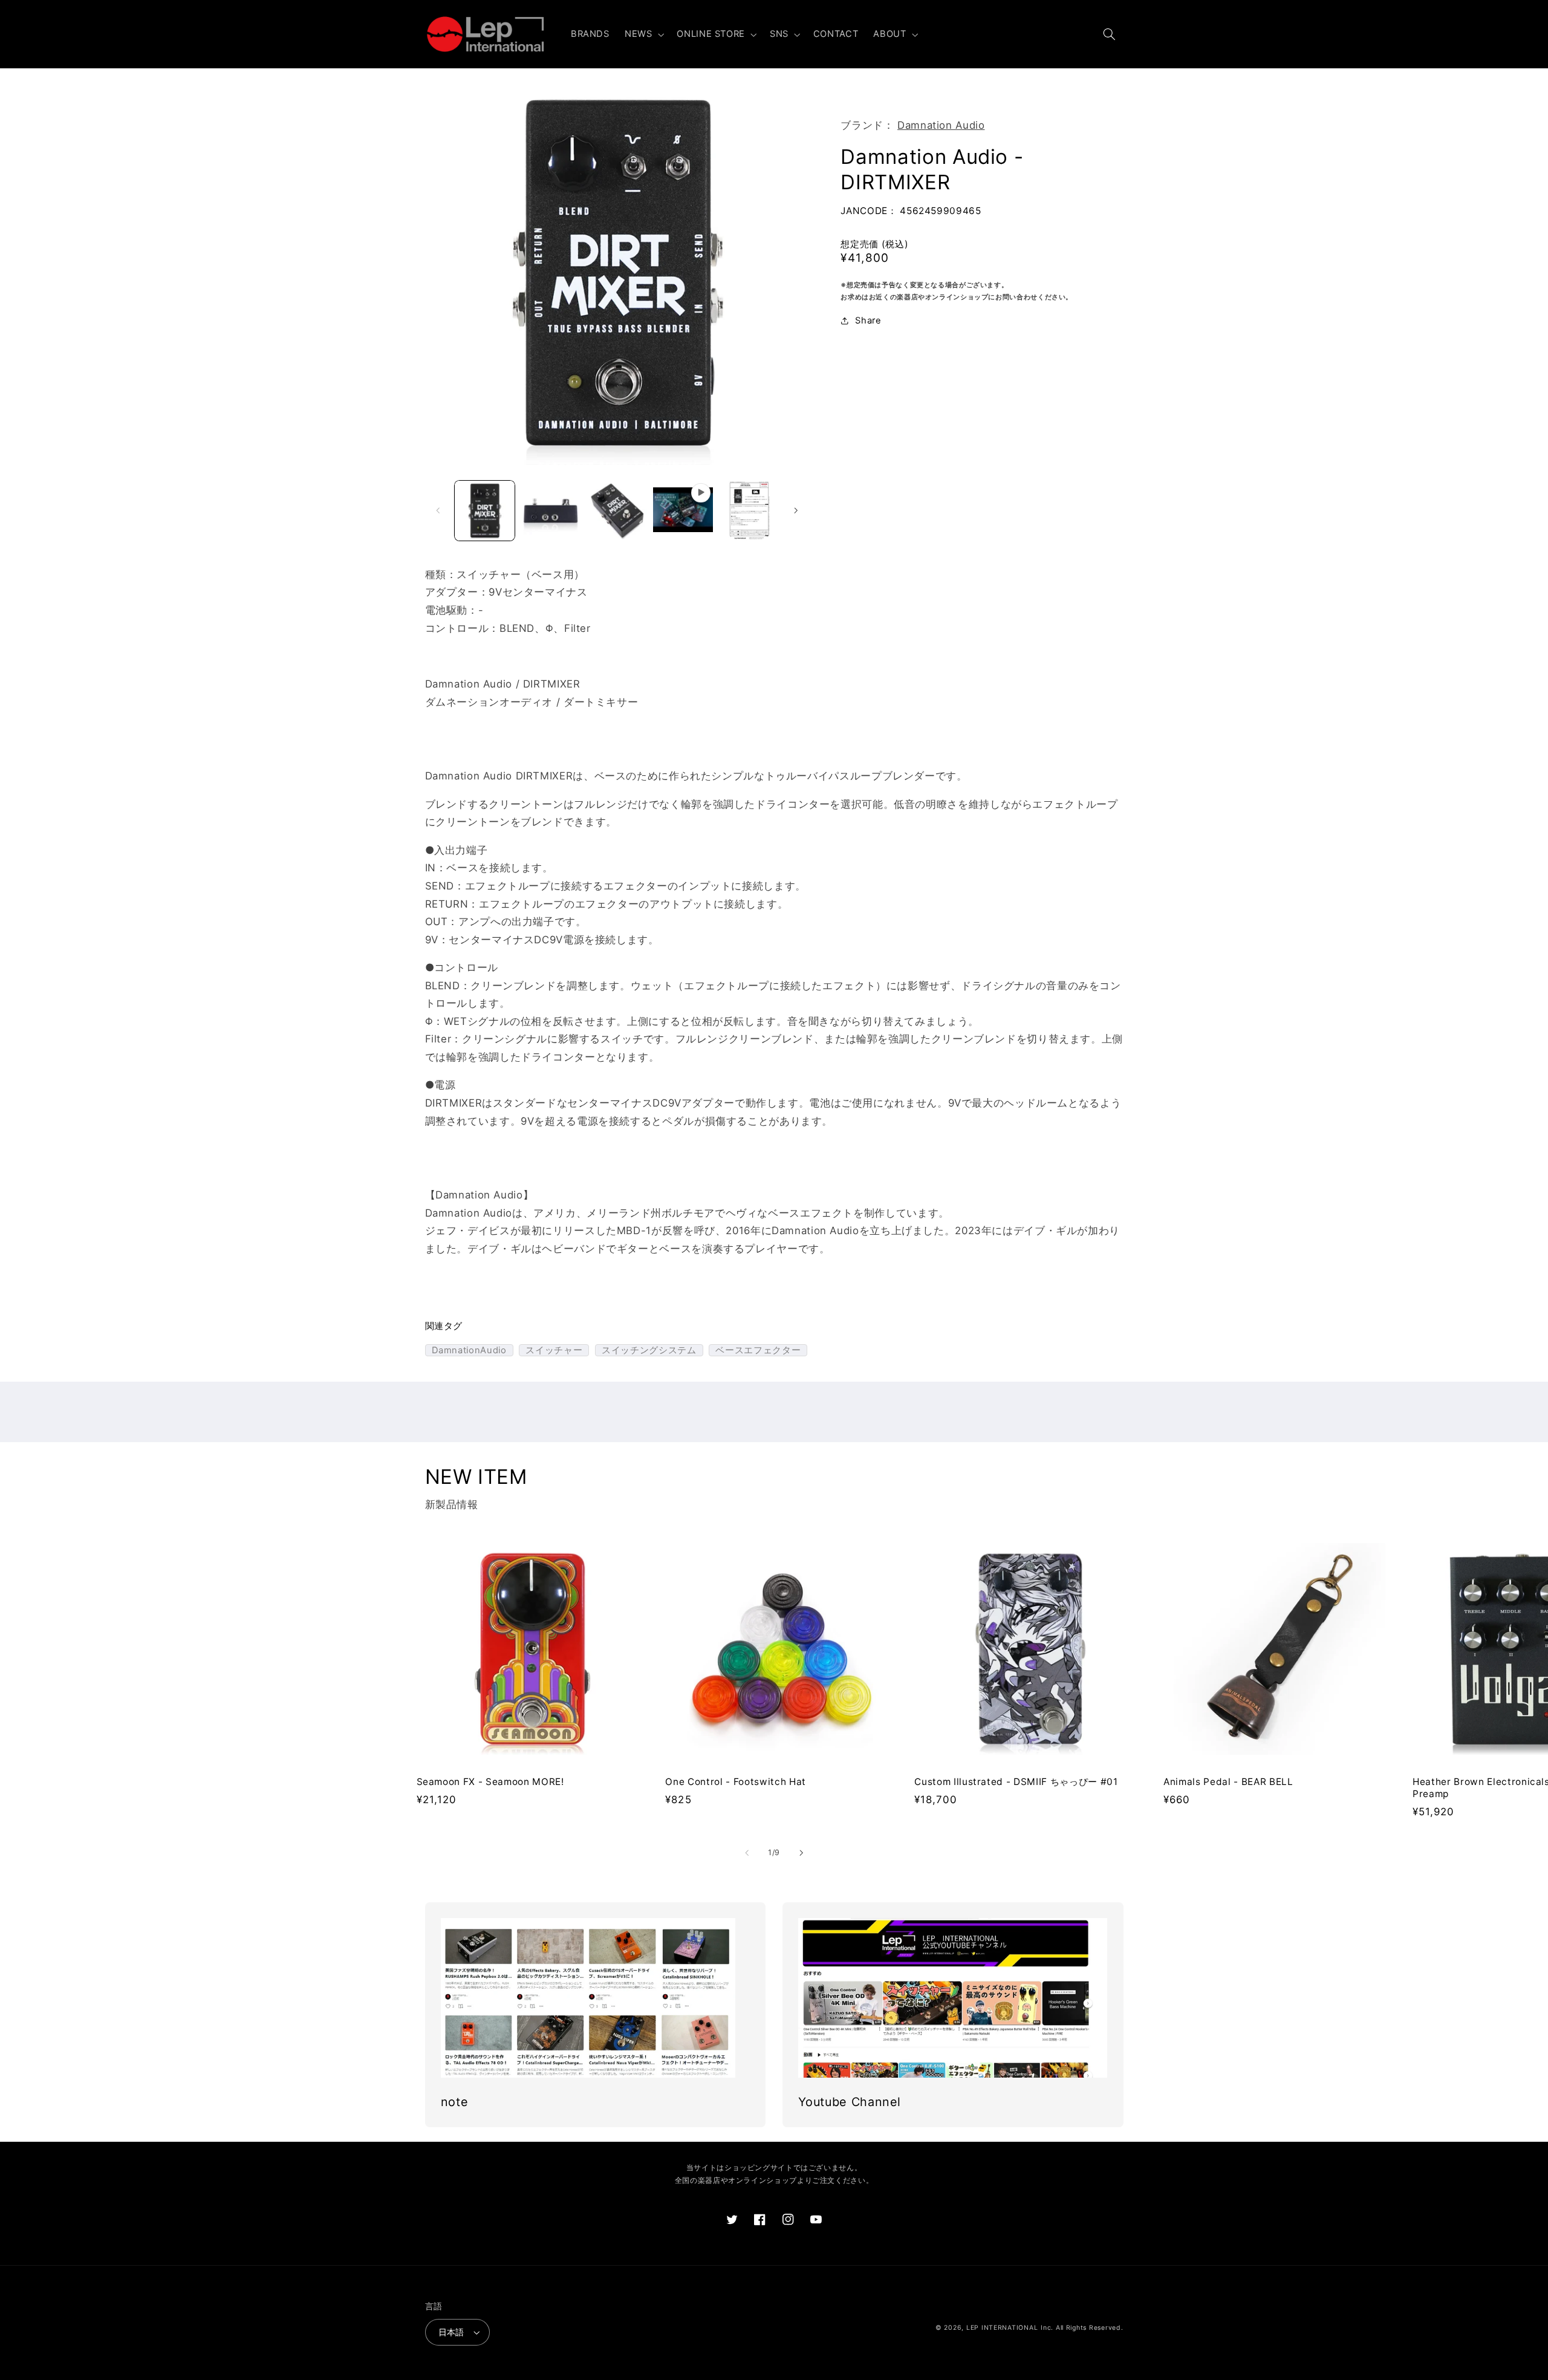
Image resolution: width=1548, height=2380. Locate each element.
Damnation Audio (941, 125)
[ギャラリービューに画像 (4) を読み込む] (750, 511)
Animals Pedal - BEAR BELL (1228, 1782)
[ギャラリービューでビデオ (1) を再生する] (683, 511)
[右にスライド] (796, 510)
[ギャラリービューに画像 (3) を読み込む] (617, 511)
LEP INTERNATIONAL (1002, 2328)
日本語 (451, 2332)
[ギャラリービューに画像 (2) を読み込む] (551, 511)
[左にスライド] (438, 510)
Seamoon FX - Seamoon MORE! (490, 1782)
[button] (643, 34)
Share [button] (868, 320)
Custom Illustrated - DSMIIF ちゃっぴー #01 (1016, 1782)
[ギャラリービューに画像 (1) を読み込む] (485, 511)
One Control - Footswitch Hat (735, 1782)
